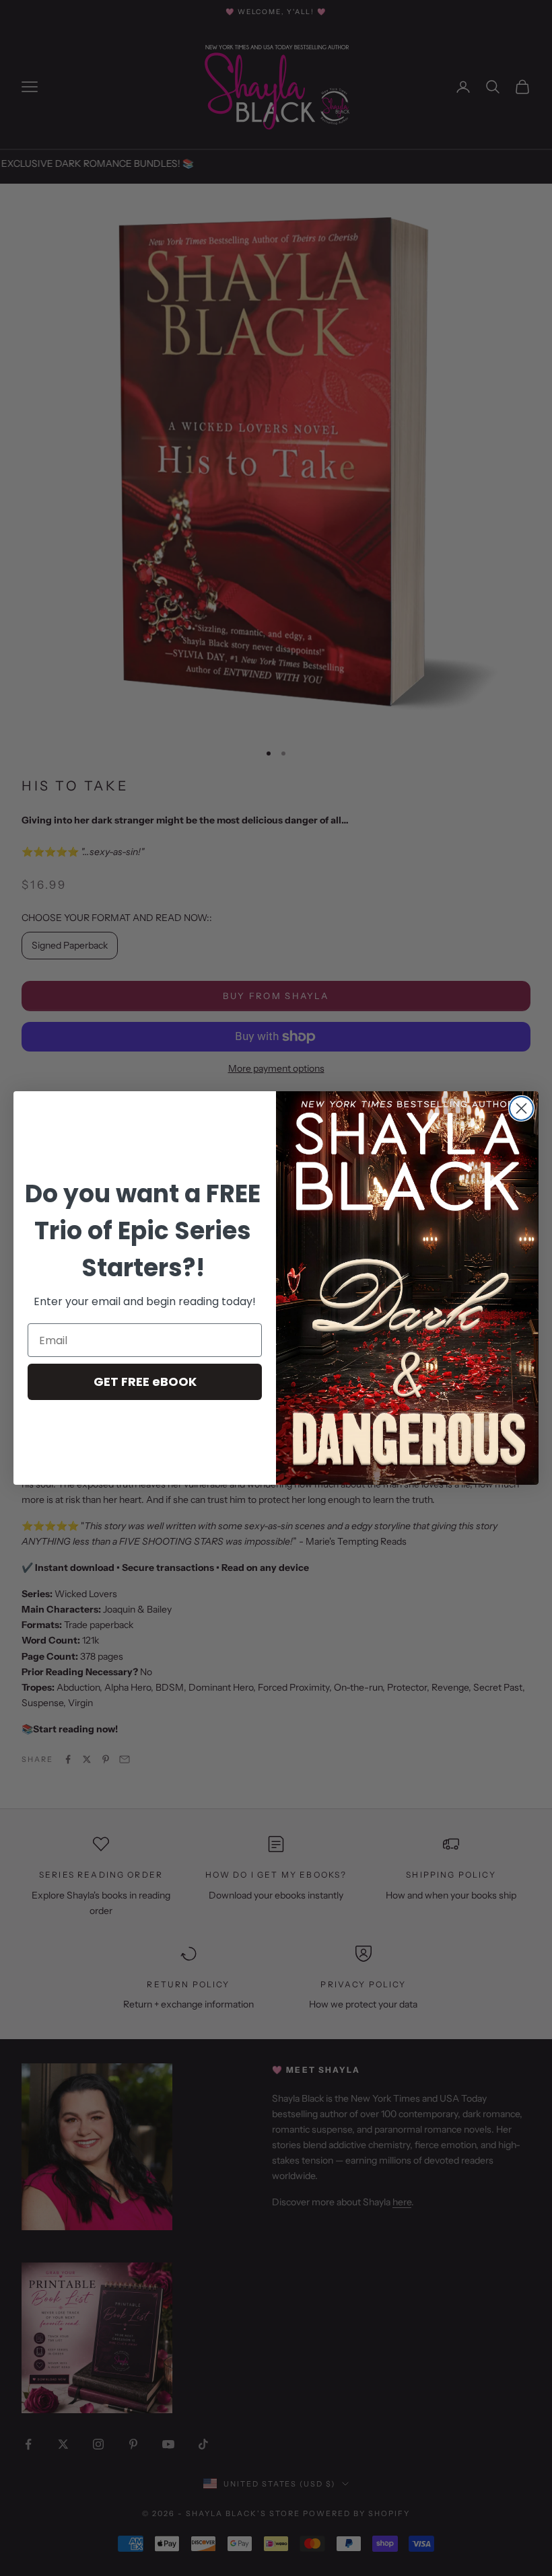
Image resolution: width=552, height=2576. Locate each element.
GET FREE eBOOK (145, 1382)
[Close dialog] (521, 1108)
